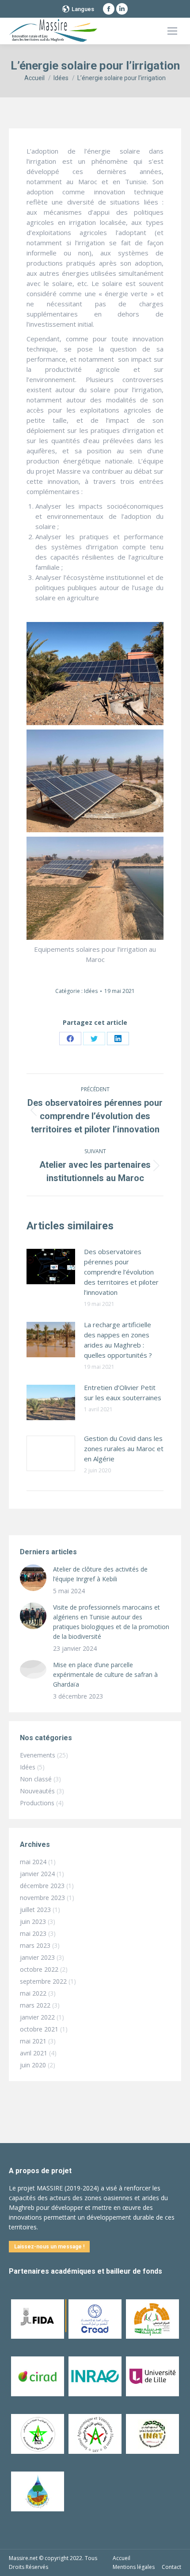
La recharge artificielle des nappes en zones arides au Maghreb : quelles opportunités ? (118, 1340)
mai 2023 (33, 1933)
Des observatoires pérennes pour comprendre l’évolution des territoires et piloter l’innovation (121, 1272)
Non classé (36, 1779)
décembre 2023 (42, 1886)
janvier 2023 (37, 1957)
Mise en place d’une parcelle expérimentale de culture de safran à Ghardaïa (105, 1674)
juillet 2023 (35, 1910)
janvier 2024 (37, 1874)
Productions (37, 1803)
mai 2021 (33, 2041)
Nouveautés (37, 1791)
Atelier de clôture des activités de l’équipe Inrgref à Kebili (100, 1574)
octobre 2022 (39, 1969)
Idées (91, 991)
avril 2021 (34, 2053)
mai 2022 (33, 1993)
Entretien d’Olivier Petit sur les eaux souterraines (123, 1392)
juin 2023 (33, 1921)
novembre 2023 (42, 1898)
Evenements (38, 1755)
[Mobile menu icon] (172, 31)
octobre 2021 (39, 2029)
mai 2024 (33, 1862)
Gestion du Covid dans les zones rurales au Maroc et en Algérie (124, 1448)
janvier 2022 (37, 2017)
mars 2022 (35, 2005)
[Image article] (51, 1267)
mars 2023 (35, 1945)
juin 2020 (33, 2065)
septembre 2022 (43, 1981)
